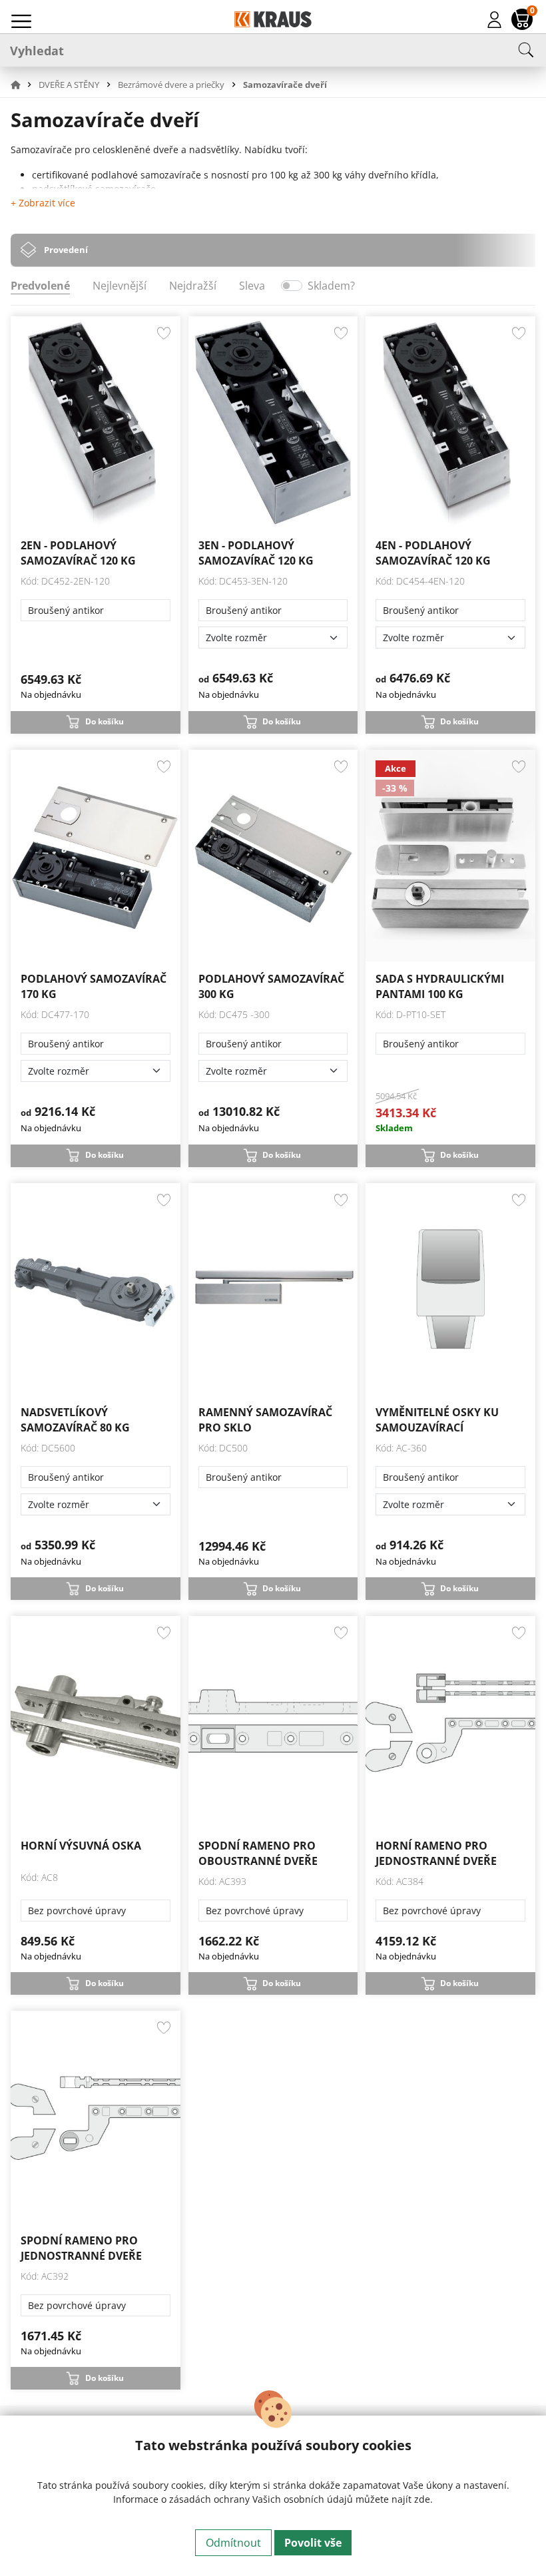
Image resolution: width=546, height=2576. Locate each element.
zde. (423, 2499)
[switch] (292, 286)
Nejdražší (193, 286)
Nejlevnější (120, 286)
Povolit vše (313, 2543)
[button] (23, 85)
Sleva (252, 286)
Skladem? (331, 286)
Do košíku (105, 721)
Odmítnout (233, 2543)
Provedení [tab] (66, 250)
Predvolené (40, 286)
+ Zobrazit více (43, 203)
